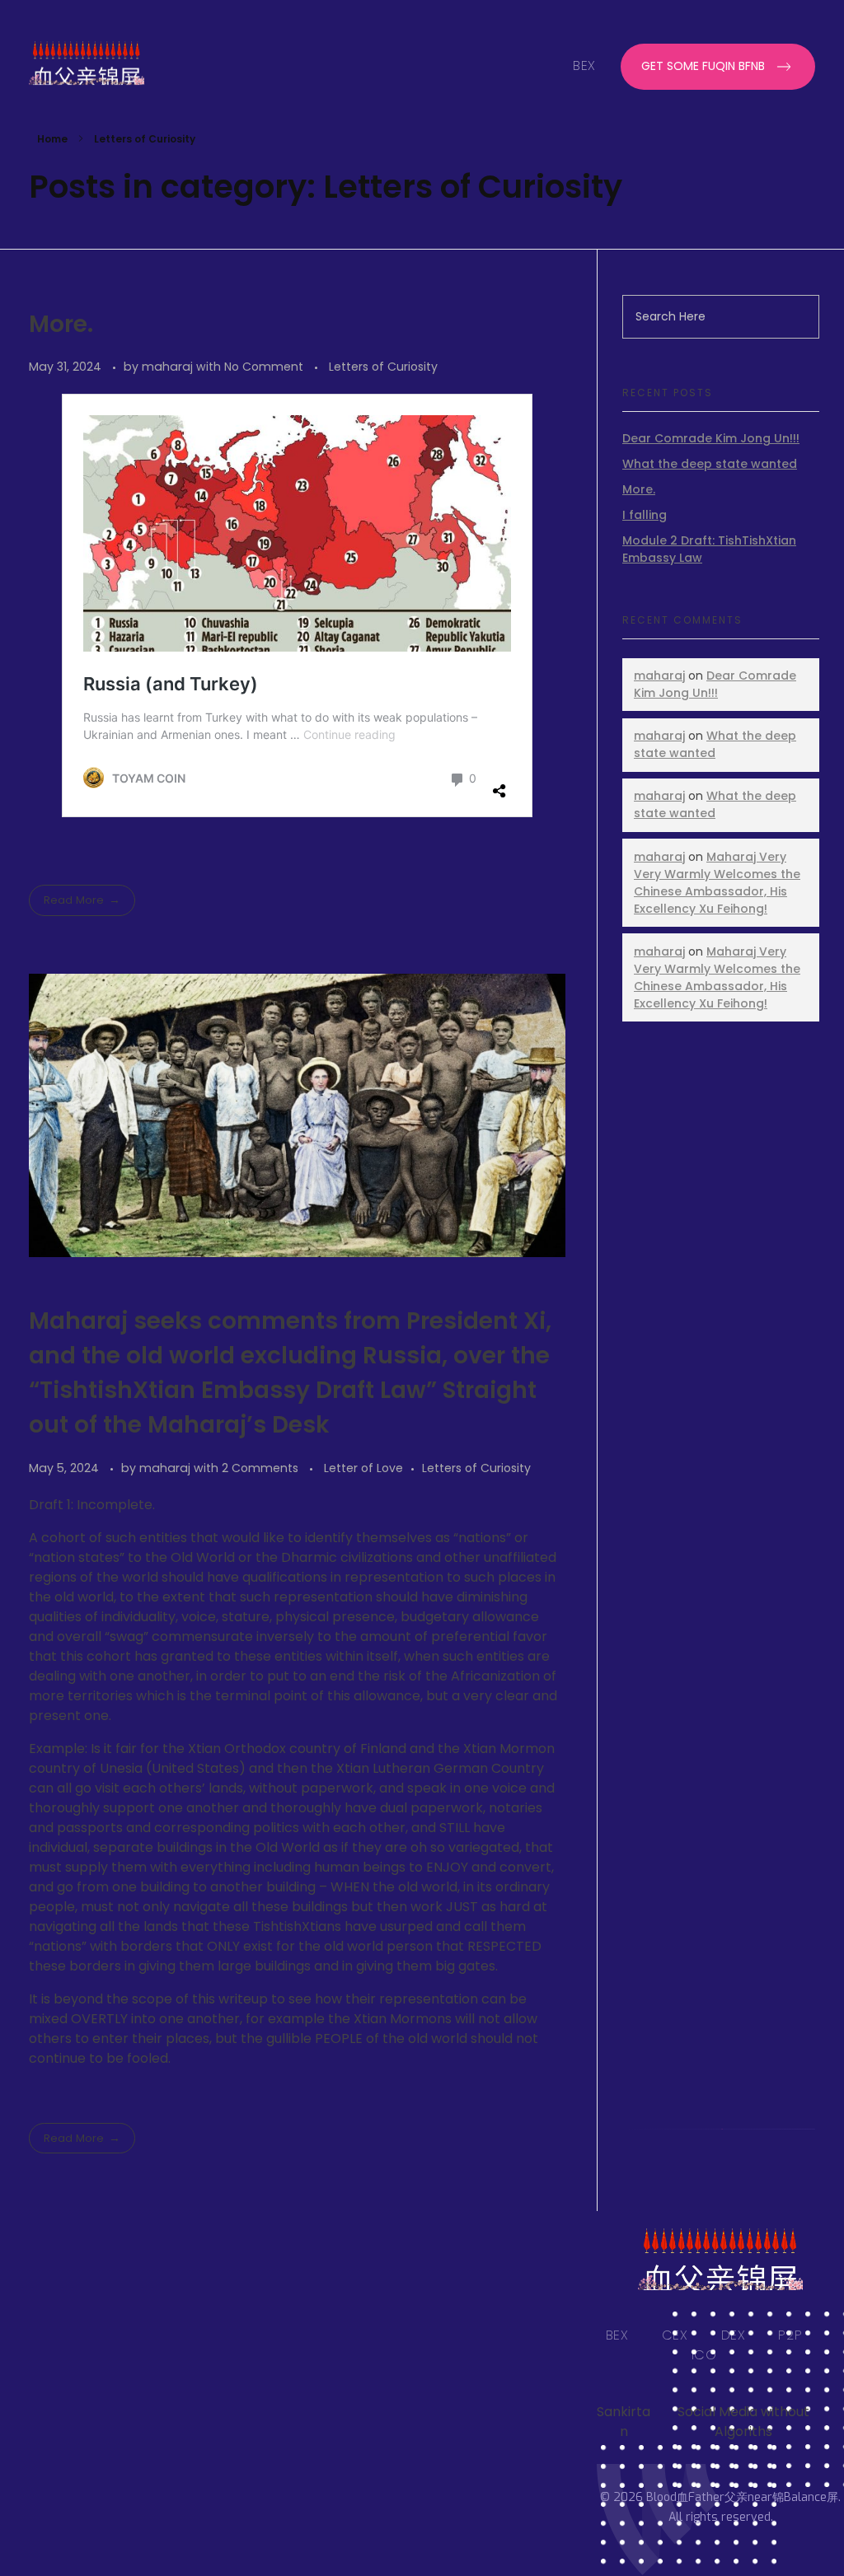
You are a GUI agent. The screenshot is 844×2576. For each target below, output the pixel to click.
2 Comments (260, 1468)
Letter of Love (363, 1468)
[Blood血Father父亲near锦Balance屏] (111, 63)
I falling (645, 515)
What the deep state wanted (710, 464)
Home (52, 139)
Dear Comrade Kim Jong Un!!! (711, 438)
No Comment (264, 367)
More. (61, 324)
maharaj (169, 367)
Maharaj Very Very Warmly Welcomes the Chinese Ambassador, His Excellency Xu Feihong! (717, 883)
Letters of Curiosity (383, 367)
